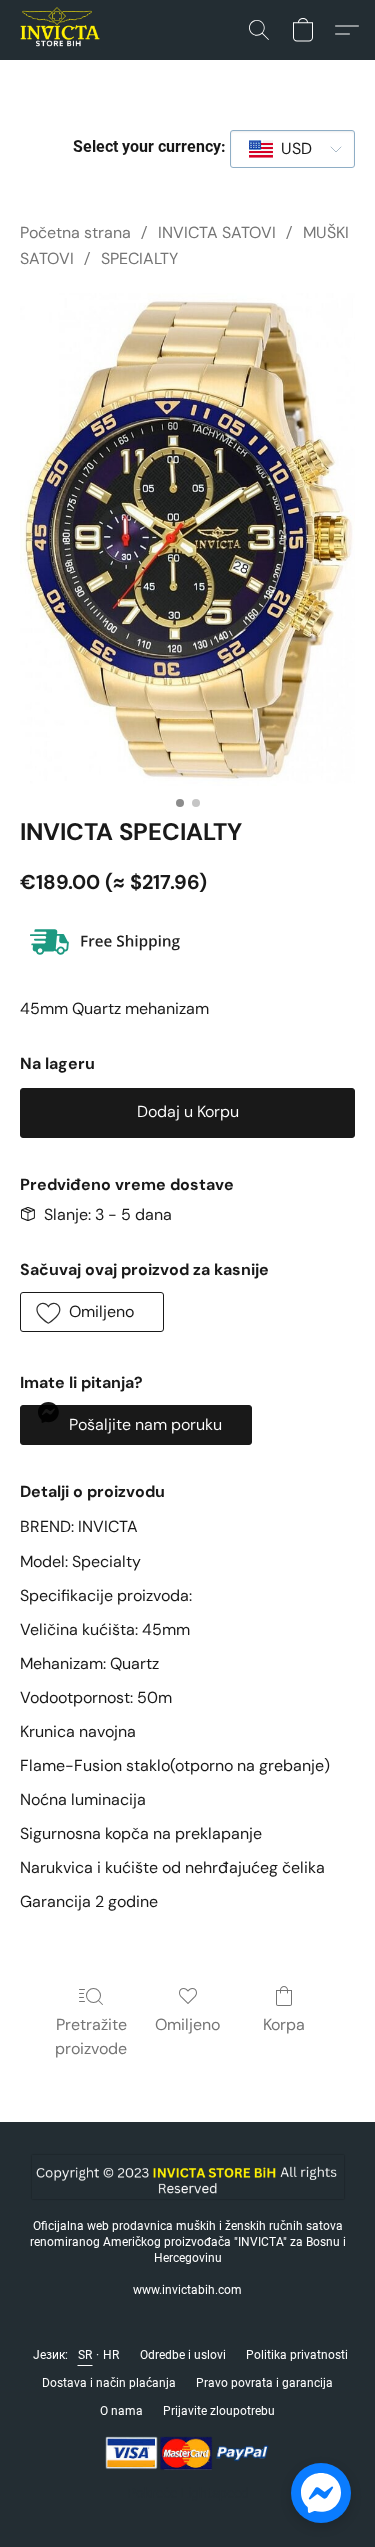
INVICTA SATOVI (217, 232)
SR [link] (85, 2355)
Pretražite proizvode (91, 2036)
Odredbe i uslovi (183, 2355)
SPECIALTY (139, 258)
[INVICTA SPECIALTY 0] (187, 540)
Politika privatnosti (297, 2355)
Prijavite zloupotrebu (219, 2411)
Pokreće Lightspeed (188, 2493)
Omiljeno (187, 2024)
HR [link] (111, 2355)
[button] (62, 30)
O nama (121, 2411)
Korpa (284, 2024)
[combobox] (292, 149)
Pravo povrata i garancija (264, 2383)
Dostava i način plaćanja (109, 2383)
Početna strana (75, 232)
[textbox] (290, 149)
